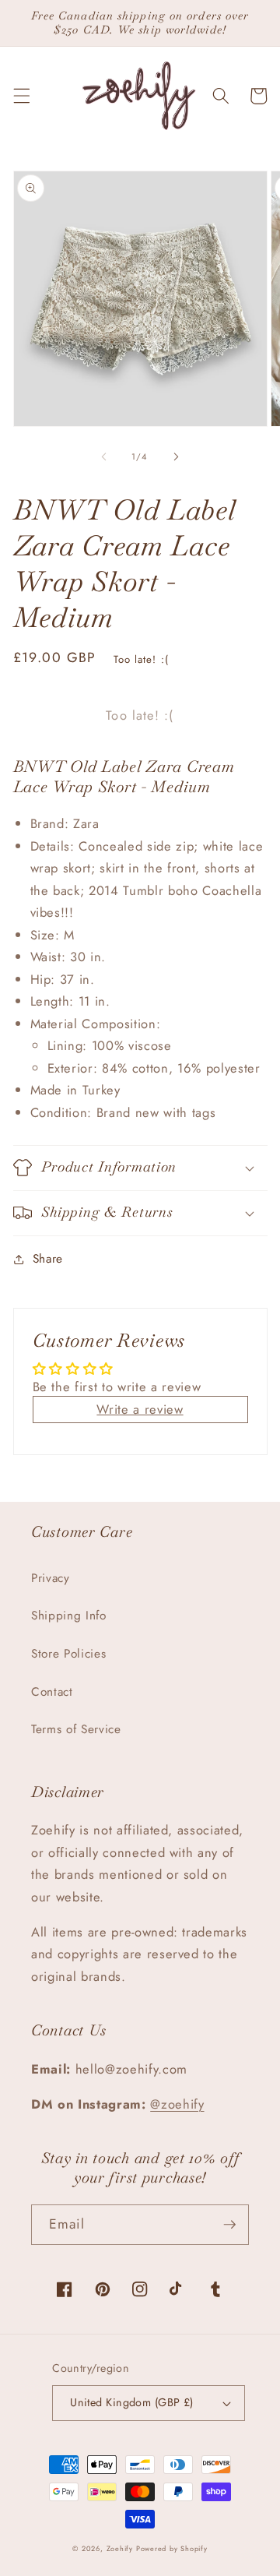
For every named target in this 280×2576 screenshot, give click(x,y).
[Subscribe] (229, 2225)
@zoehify (177, 2104)
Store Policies (68, 1654)
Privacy (51, 1578)
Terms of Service (76, 1729)
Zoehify (121, 2548)
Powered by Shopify (172, 2548)
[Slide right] (176, 456)
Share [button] (48, 1259)
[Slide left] (104, 456)
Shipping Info (69, 1616)
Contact (52, 1692)
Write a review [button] (140, 1409)
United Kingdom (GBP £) (132, 2402)
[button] (21, 96)
